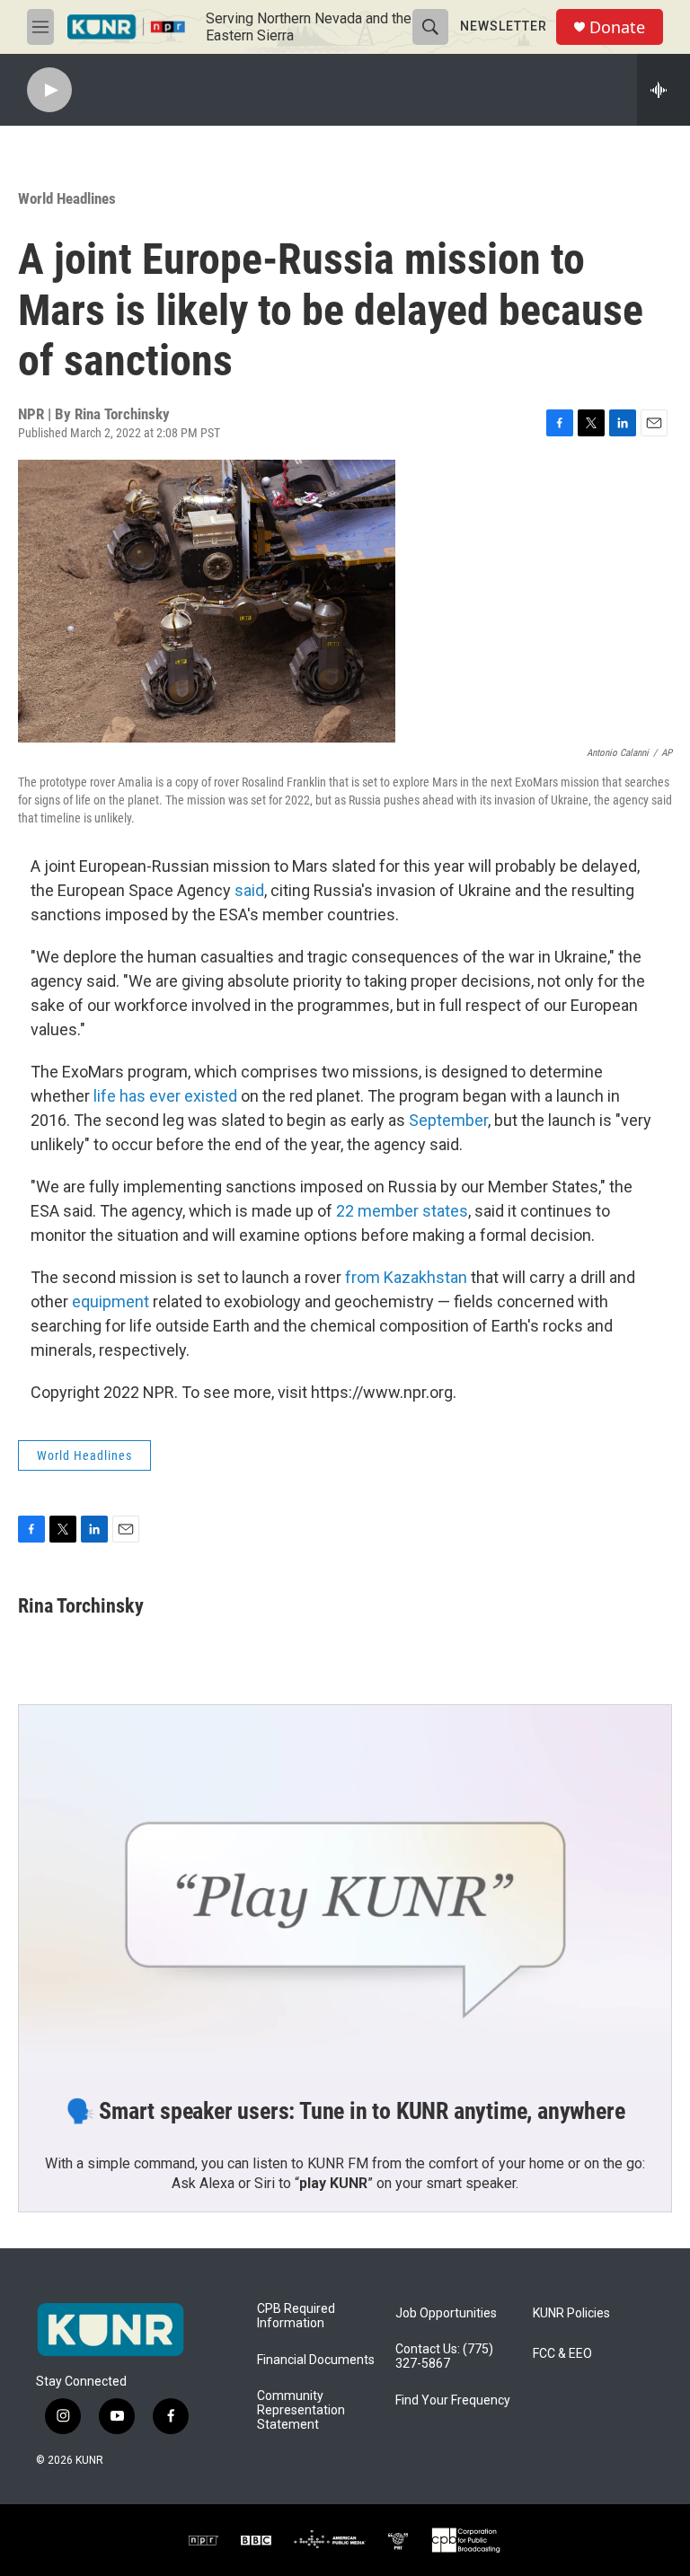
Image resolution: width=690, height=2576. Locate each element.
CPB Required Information (296, 2316)
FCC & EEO (562, 2354)
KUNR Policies (571, 2313)
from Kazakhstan (406, 1277)
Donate (617, 27)
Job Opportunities (446, 2313)
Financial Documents (316, 2360)
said (249, 890)
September (448, 1120)
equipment (111, 1301)
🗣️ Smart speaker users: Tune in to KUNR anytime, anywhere (345, 2111)
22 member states (402, 1211)
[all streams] (663, 90)
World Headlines (67, 198)
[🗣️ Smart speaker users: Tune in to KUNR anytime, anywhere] (345, 1888)
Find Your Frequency (453, 2400)
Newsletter (504, 26)
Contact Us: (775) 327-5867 (444, 2356)
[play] (49, 90)
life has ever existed (165, 1096)
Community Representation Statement (301, 2410)
